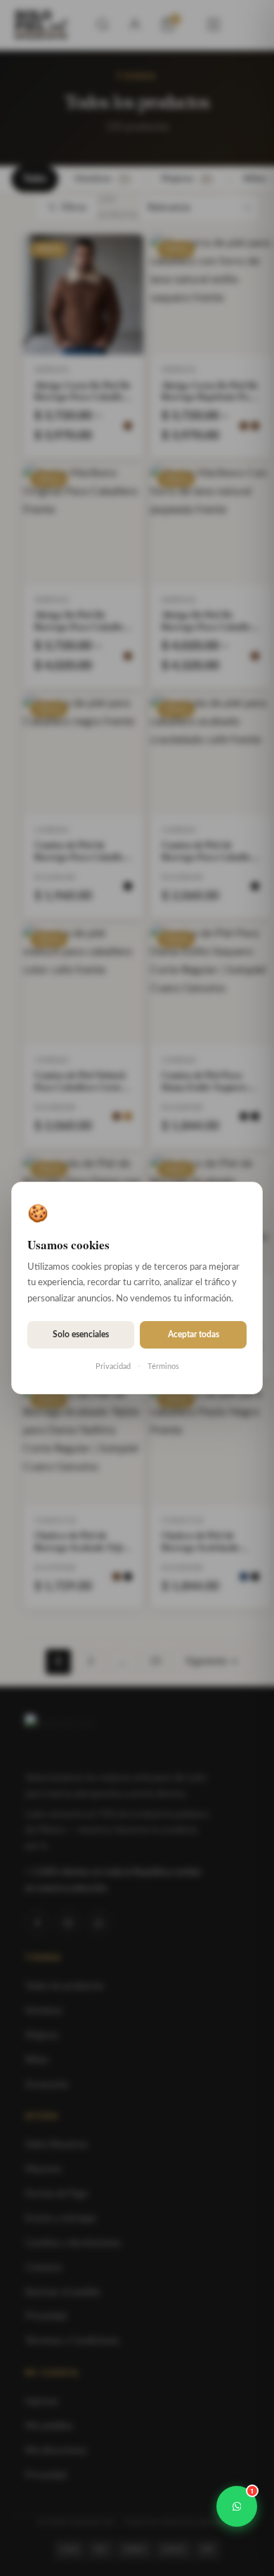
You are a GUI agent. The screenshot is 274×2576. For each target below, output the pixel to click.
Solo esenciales (81, 1334)
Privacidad (113, 1366)
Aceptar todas (194, 1334)
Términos (163, 1366)
